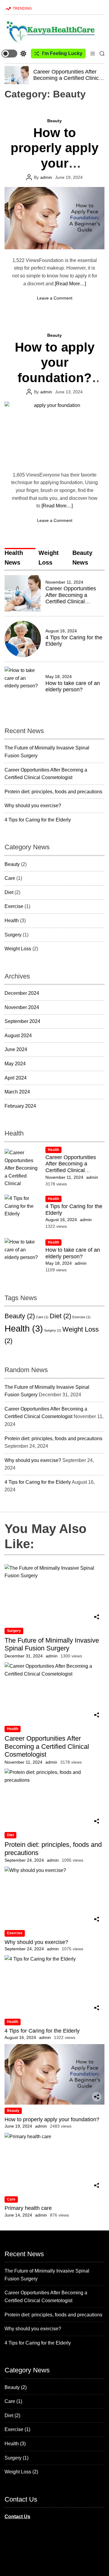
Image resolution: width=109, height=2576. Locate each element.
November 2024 (22, 1007)
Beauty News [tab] (82, 558)
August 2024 (18, 1036)
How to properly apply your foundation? (52, 2119)
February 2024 (20, 1106)
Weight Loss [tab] (49, 558)
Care (10, 878)
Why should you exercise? (33, 806)
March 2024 (17, 1092)
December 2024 (22, 993)
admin (46, 177)
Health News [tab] (14, 558)
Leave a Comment (55, 298)
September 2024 (22, 1021)
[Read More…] (70, 284)
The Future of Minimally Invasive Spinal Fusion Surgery (52, 1644)
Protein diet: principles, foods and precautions (53, 792)
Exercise (14, 906)
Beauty (54, 121)
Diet (9, 892)
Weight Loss (18, 949)
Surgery (13, 935)
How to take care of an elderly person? (73, 687)
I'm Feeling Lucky (62, 53)
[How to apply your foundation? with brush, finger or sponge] (54, 433)
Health (12, 921)
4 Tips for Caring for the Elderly (38, 820)
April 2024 (16, 1078)
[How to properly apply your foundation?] (54, 218)
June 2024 (16, 1049)
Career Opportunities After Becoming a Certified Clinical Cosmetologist (68, 78)
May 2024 (15, 1064)
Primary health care (28, 2208)
